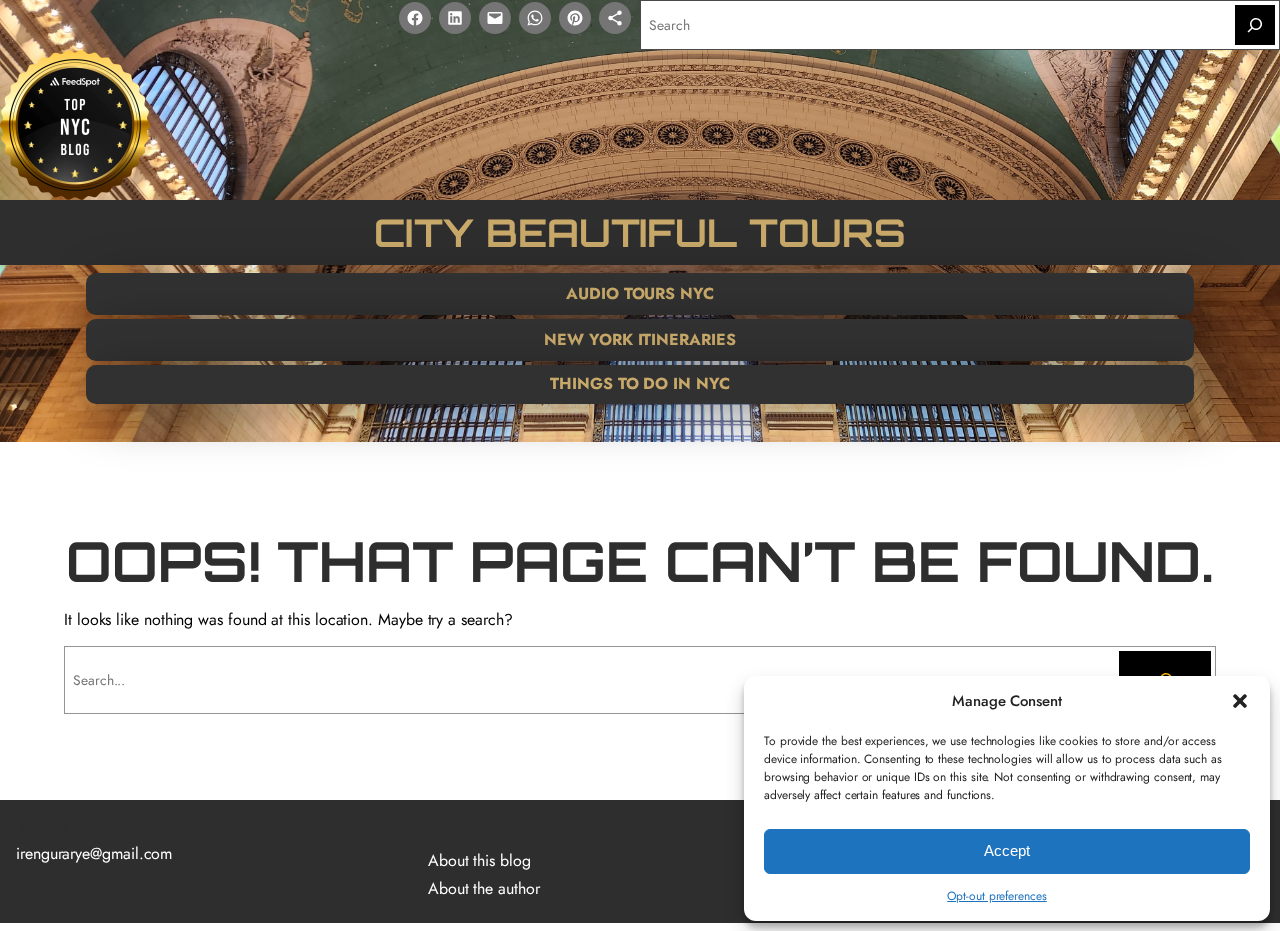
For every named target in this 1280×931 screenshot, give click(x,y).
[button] (1240, 701)
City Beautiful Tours (639, 232)
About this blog (479, 860)
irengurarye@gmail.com (94, 853)
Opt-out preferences (996, 896)
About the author (484, 888)
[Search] (1255, 25)
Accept (1007, 850)
